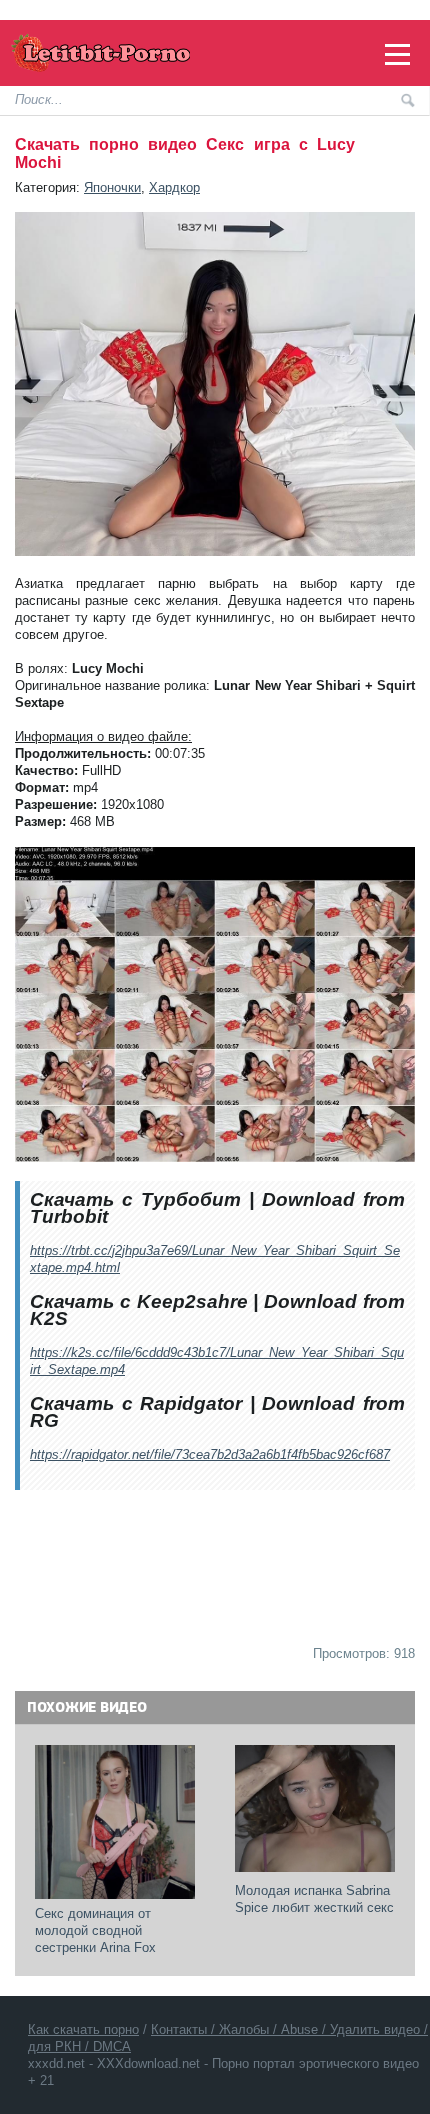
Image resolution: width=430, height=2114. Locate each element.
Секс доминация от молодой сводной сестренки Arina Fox (95, 1930)
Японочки (112, 187)
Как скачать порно (83, 2029)
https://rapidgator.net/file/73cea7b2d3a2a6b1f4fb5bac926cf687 (210, 1454)
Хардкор (174, 187)
